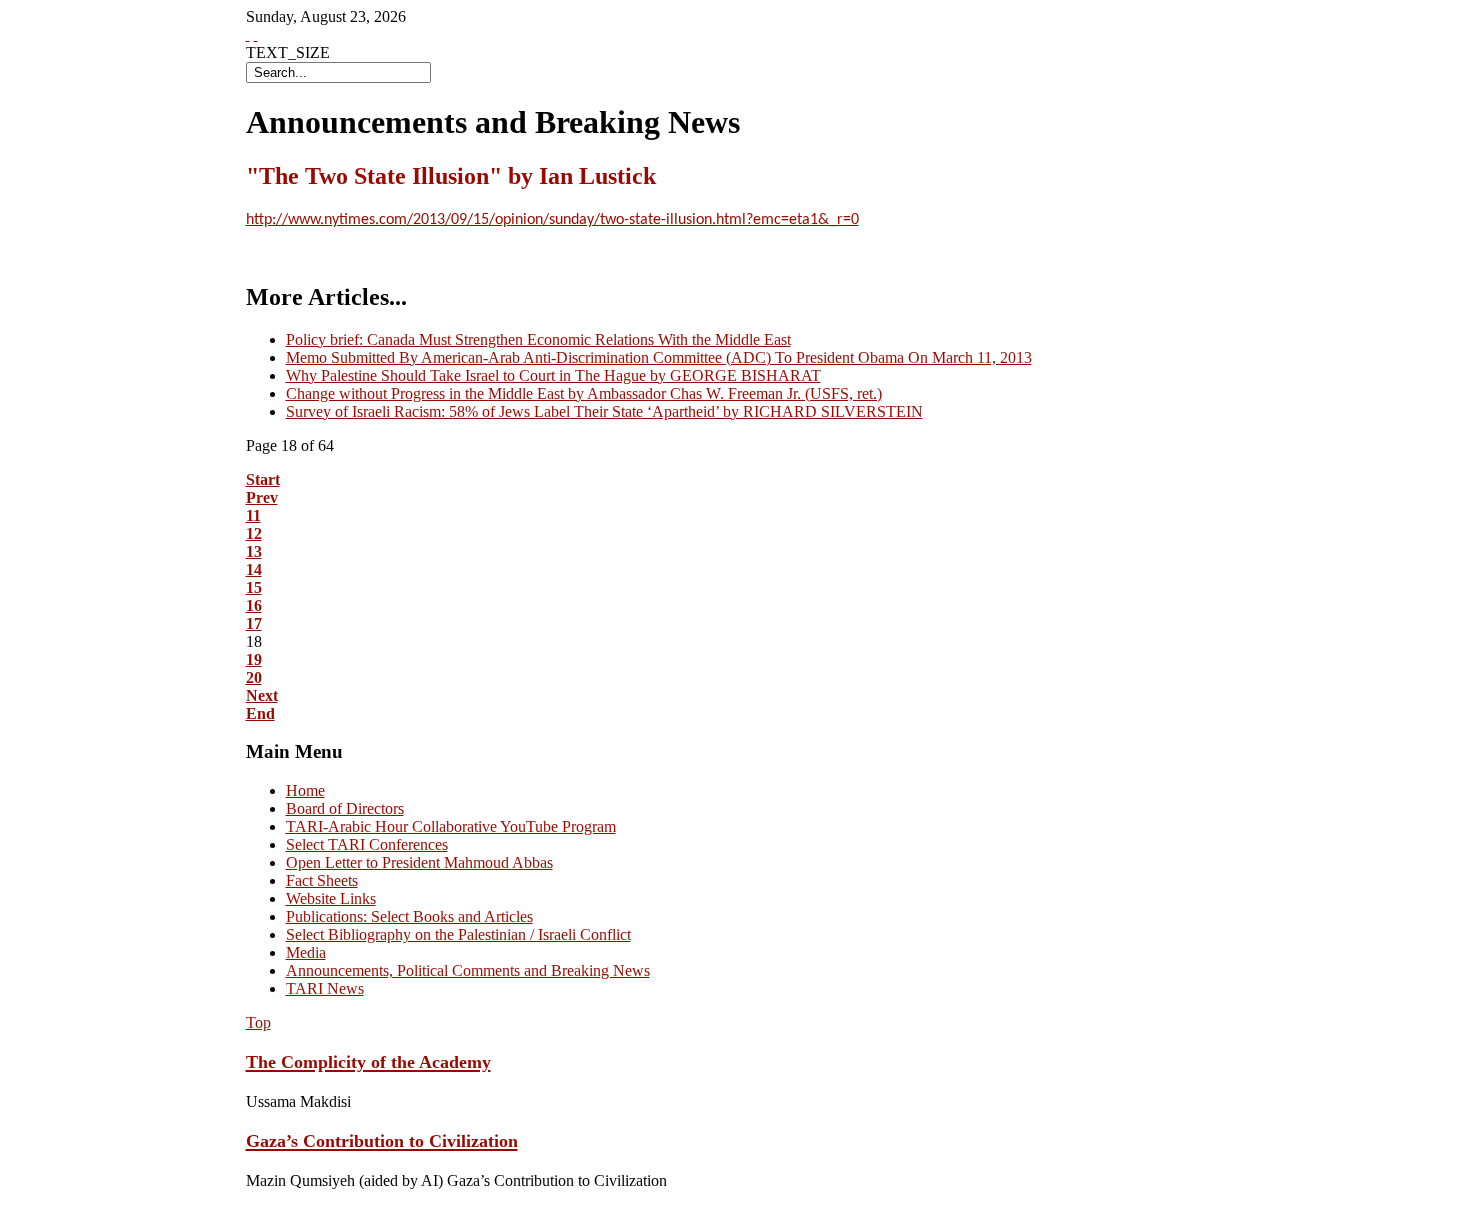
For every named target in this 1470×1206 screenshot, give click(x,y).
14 (254, 569)
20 (254, 677)
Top (258, 1022)
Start (263, 479)
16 (254, 605)
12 (254, 533)
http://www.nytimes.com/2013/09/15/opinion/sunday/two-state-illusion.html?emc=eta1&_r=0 (552, 220)
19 (254, 659)
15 (254, 587)
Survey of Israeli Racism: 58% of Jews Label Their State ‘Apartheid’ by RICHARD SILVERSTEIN (604, 411)
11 (253, 515)
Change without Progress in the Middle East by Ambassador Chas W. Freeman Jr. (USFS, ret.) (584, 393)
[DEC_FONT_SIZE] (256, 34)
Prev (262, 497)
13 (254, 551)
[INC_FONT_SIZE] (248, 34)
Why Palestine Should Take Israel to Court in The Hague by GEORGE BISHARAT (553, 375)
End (260, 713)
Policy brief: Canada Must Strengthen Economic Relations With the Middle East (538, 339)
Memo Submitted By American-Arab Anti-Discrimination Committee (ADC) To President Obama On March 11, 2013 (659, 357)
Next (262, 695)
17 (254, 623)
